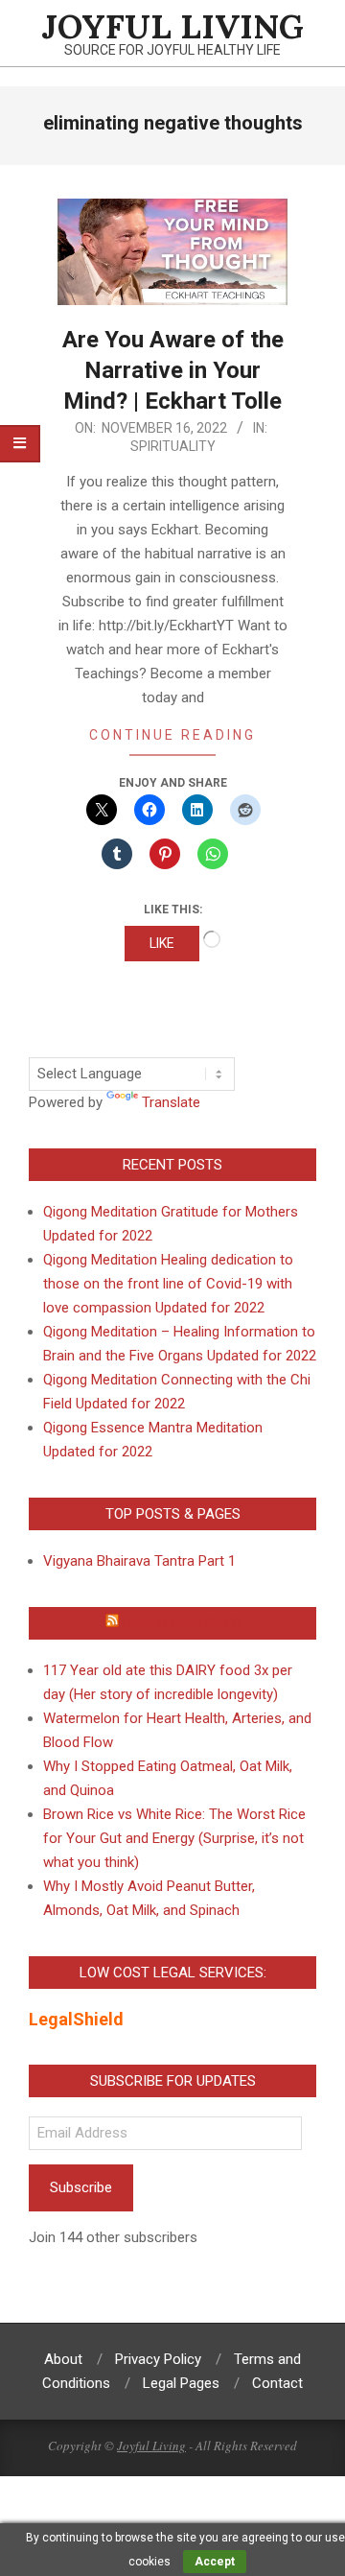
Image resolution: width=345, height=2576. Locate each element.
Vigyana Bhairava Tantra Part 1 (139, 1561)
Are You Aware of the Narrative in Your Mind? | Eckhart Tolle (173, 370)
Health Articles (182, 1623)
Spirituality (173, 446)
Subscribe (81, 2187)
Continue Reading (172, 735)
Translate (171, 1102)
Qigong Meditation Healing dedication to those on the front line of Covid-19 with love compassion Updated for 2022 (168, 1284)
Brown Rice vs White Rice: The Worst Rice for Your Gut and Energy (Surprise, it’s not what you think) (174, 1838)
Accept (215, 2562)
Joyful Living (151, 2446)
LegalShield (76, 2019)
